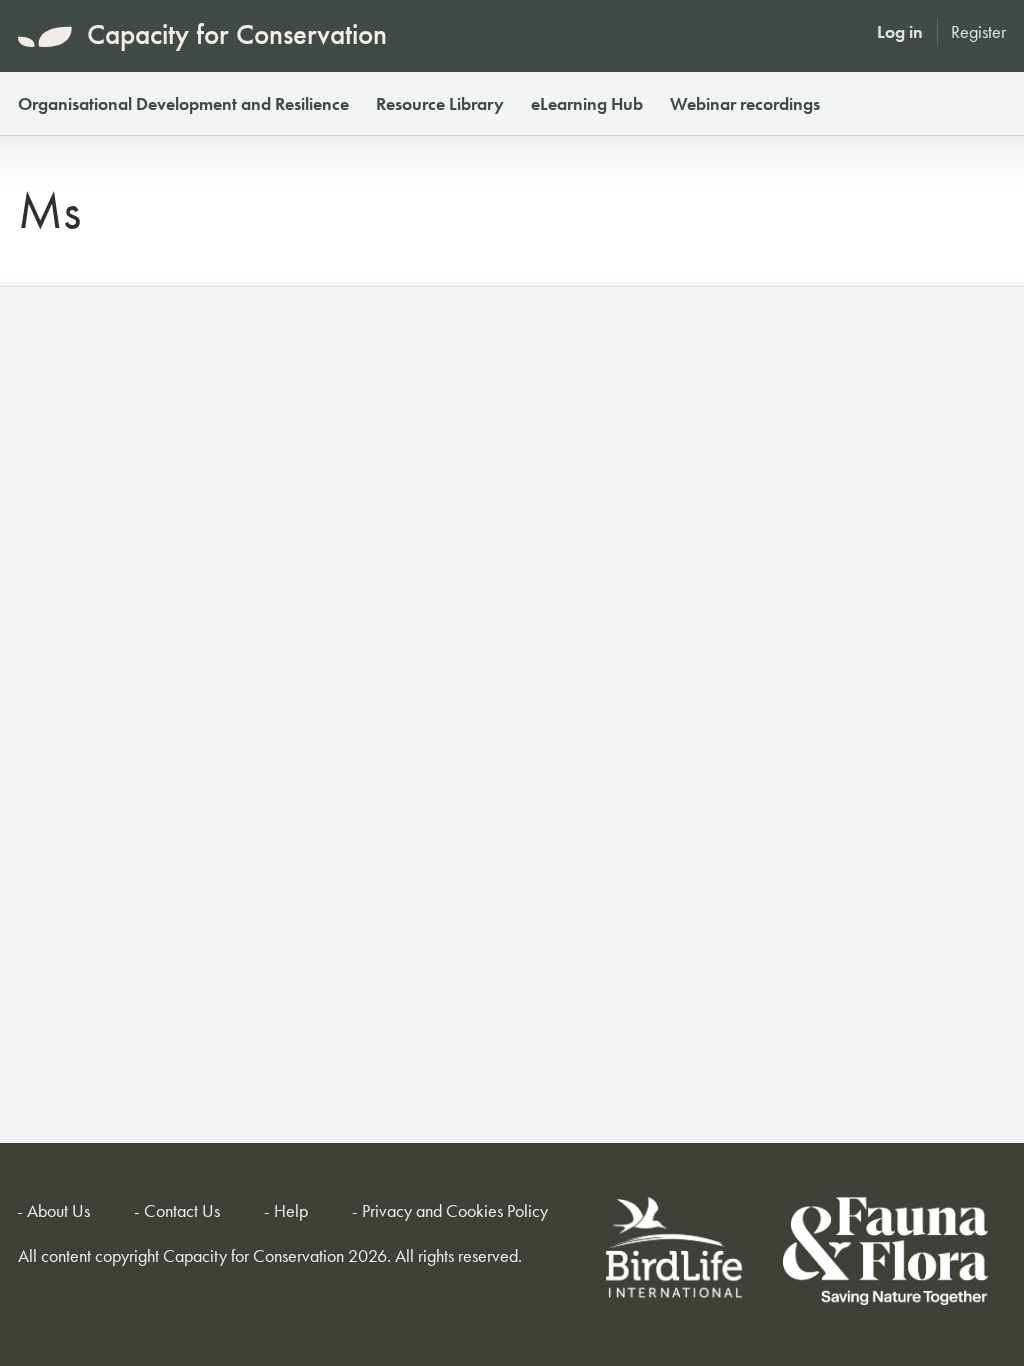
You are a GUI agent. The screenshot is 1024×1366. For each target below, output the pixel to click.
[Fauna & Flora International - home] (885, 1254)
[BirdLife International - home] (675, 1254)
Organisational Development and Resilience (183, 103)
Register (978, 31)
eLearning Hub (587, 103)
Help (291, 1210)
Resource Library (440, 103)
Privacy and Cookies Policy (455, 1210)
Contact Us (182, 1210)
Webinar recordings (745, 103)
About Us (58, 1210)
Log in (900, 31)
